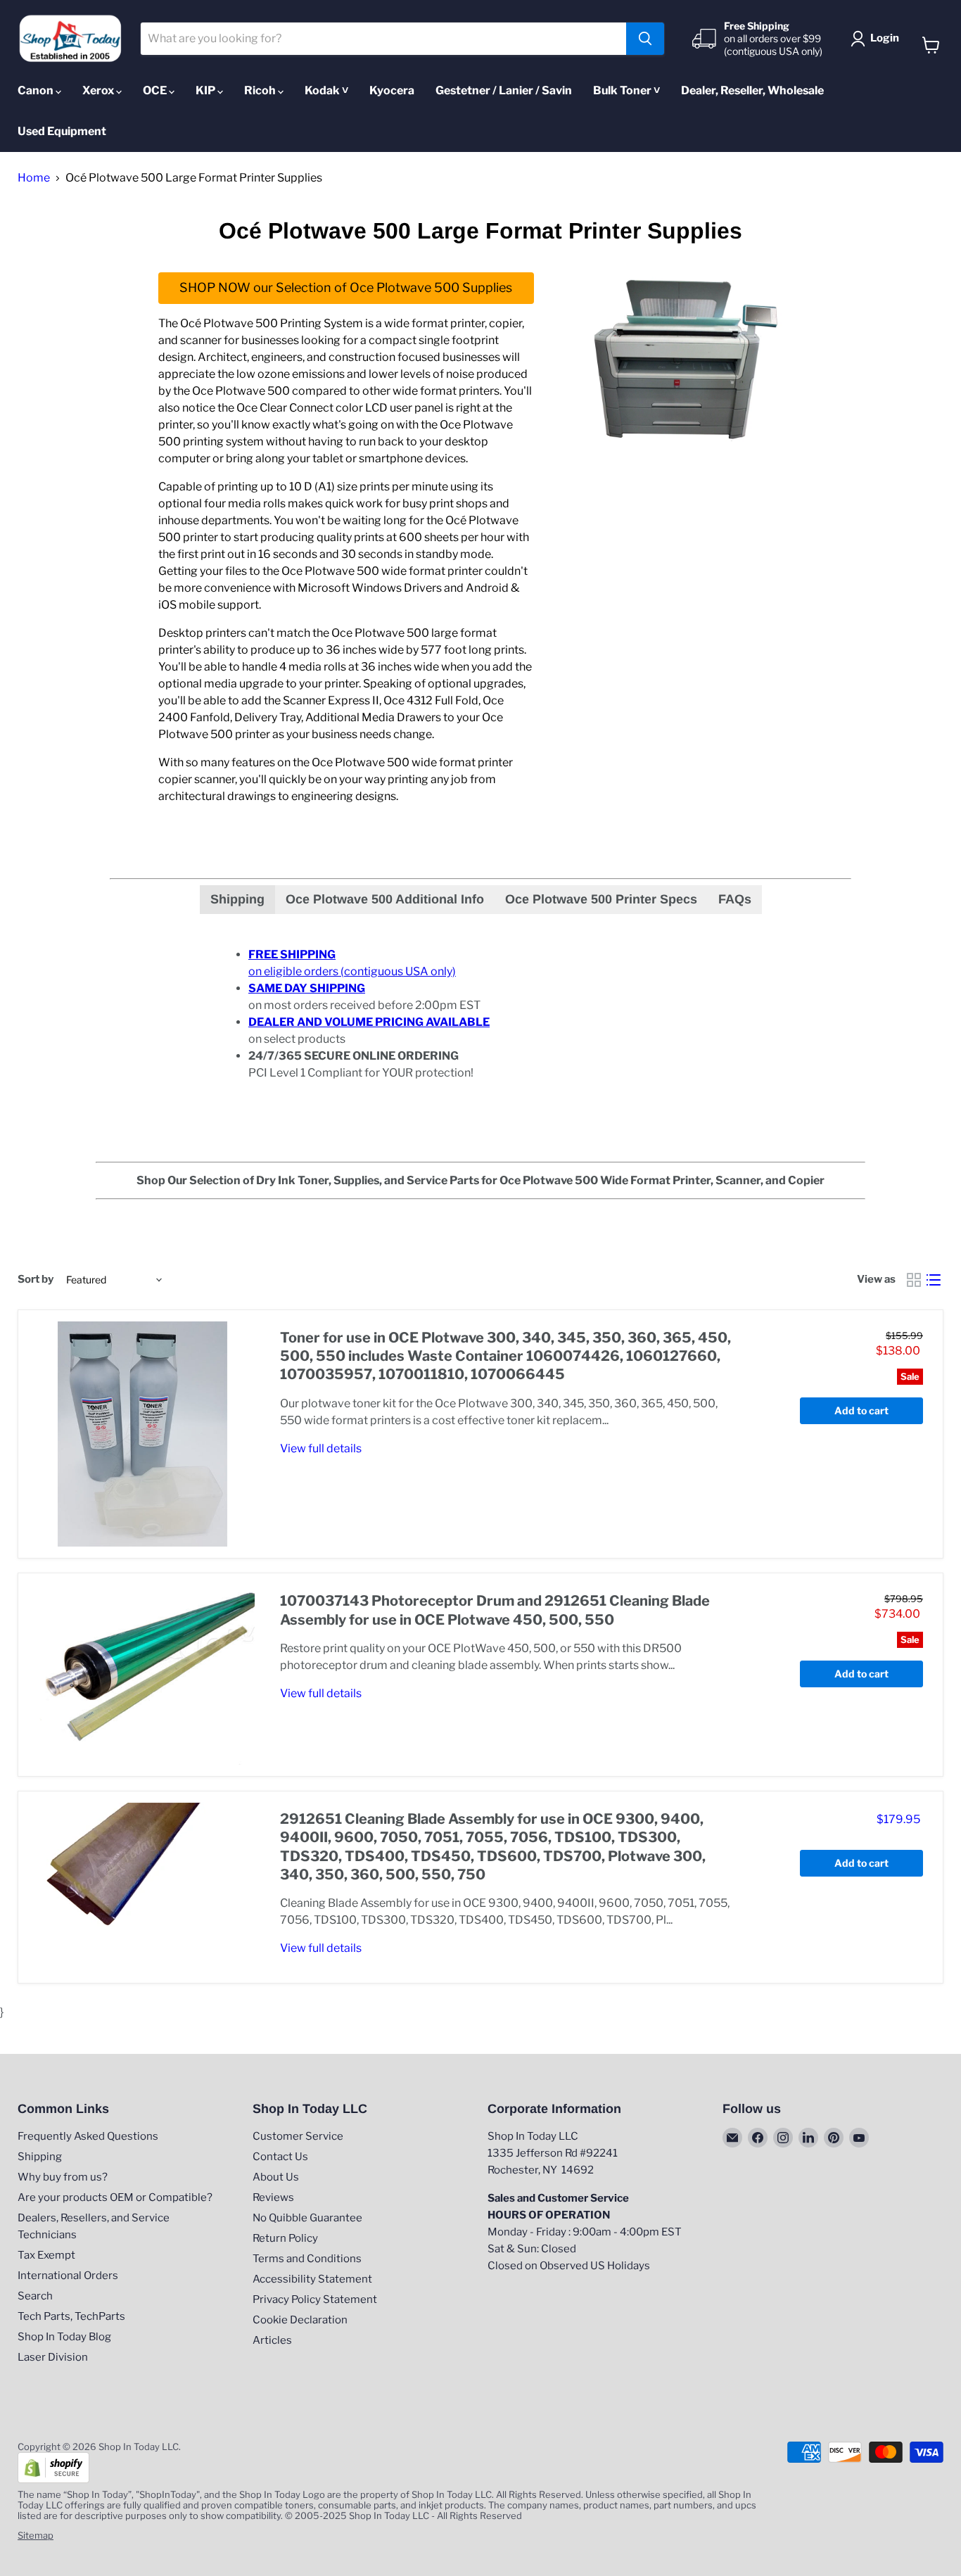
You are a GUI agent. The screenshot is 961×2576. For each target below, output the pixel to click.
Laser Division (53, 2357)
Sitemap (36, 2535)
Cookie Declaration (300, 2320)
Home (34, 178)
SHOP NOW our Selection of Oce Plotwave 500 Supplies (346, 287)
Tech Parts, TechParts (71, 2316)
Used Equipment (62, 131)
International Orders (68, 2276)
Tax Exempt (46, 2255)
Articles (272, 2340)
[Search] (645, 39)
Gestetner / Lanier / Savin (504, 90)
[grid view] (914, 1280)
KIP (206, 90)
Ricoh (261, 90)
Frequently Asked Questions (88, 2136)
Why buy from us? (63, 2177)
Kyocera (392, 90)
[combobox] (384, 39)
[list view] (934, 1280)
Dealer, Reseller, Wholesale (752, 90)
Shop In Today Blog (64, 2337)
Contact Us (280, 2157)
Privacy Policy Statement (315, 2299)
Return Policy (285, 2238)
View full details (321, 1448)
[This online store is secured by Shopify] (53, 2480)
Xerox (99, 90)
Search (35, 2296)
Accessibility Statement (312, 2279)
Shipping (40, 2157)
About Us (276, 2177)
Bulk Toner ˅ (626, 90)
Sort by (36, 1280)
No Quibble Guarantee (307, 2218)
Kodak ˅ (326, 90)
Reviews (273, 2197)
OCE (156, 90)
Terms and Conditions (307, 2259)
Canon (37, 90)
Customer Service (298, 2136)
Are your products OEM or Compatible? (115, 2197)
